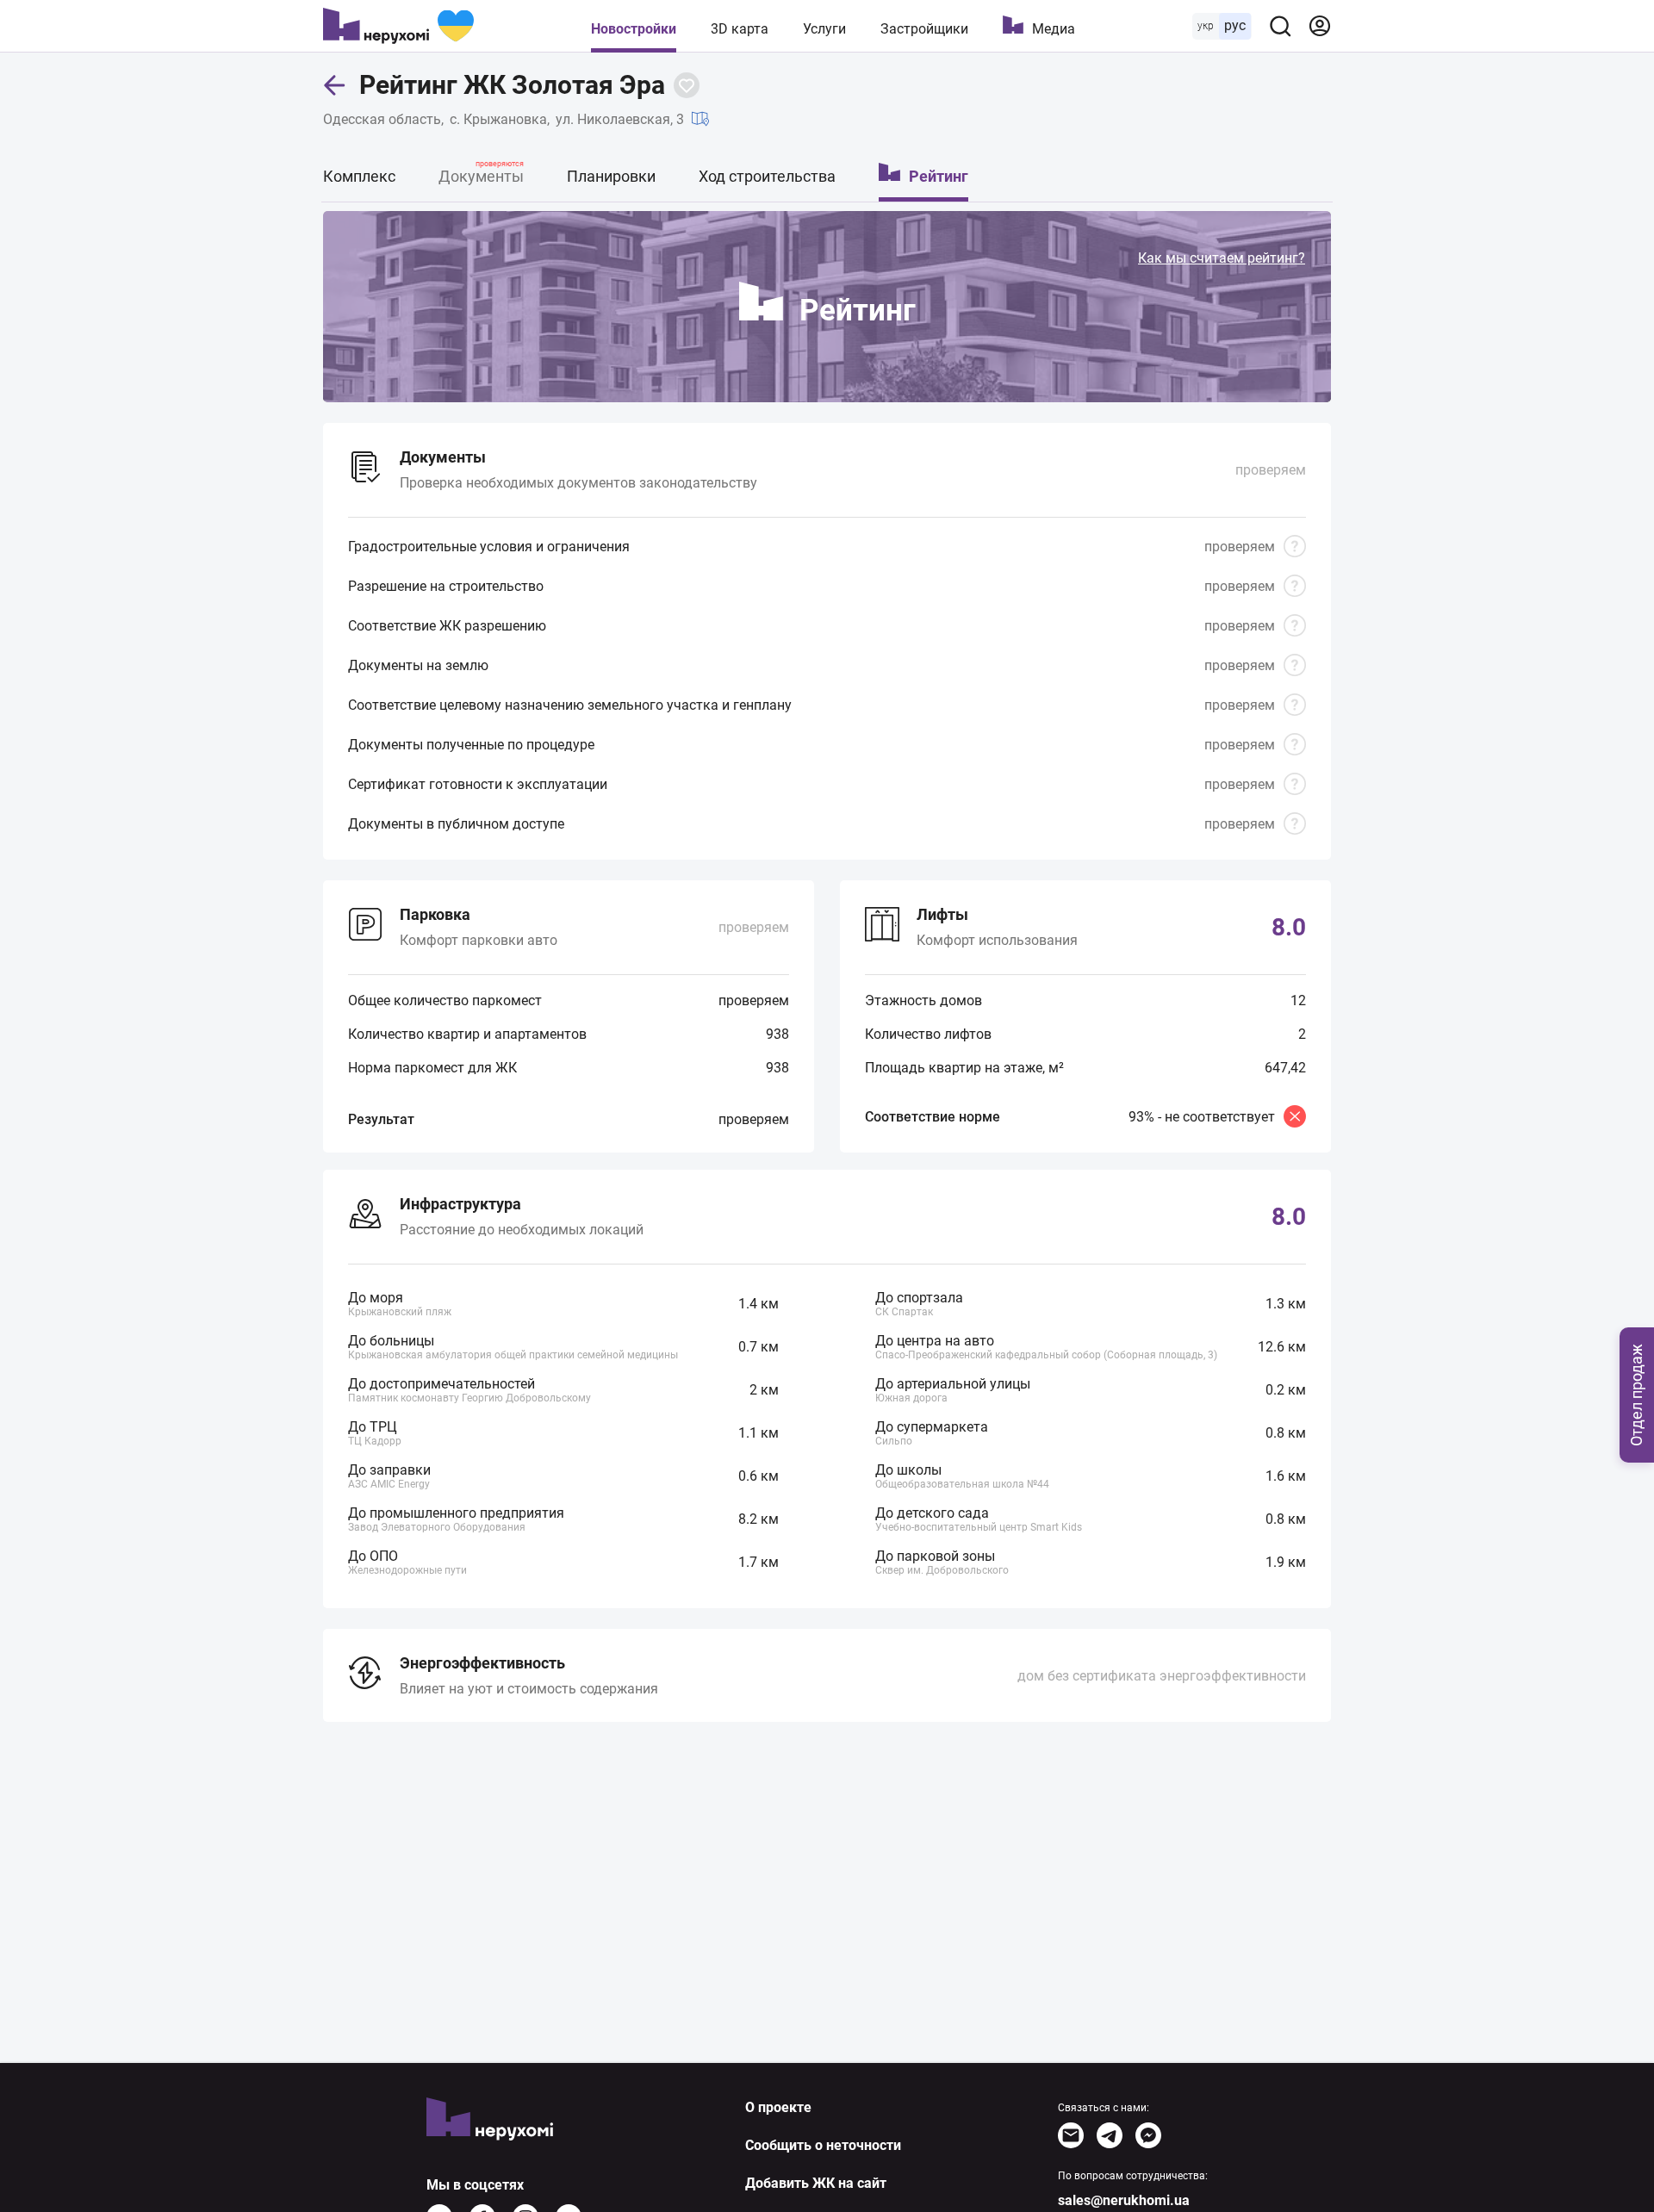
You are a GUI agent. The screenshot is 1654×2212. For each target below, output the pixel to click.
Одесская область (382, 119)
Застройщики (924, 29)
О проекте (778, 2107)
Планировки (611, 176)
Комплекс (359, 176)
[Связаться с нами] (1071, 2135)
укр (1206, 26)
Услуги (824, 29)
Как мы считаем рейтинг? (1222, 258)
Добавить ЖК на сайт (816, 2183)
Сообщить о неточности (823, 2145)
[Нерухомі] (398, 26)
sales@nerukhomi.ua (1124, 2200)
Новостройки (634, 29)
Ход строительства (767, 176)
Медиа (1054, 29)
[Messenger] (1148, 2135)
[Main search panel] (1280, 26)
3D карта (740, 29)
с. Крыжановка (498, 119)
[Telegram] (1110, 2135)
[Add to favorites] (687, 85)
